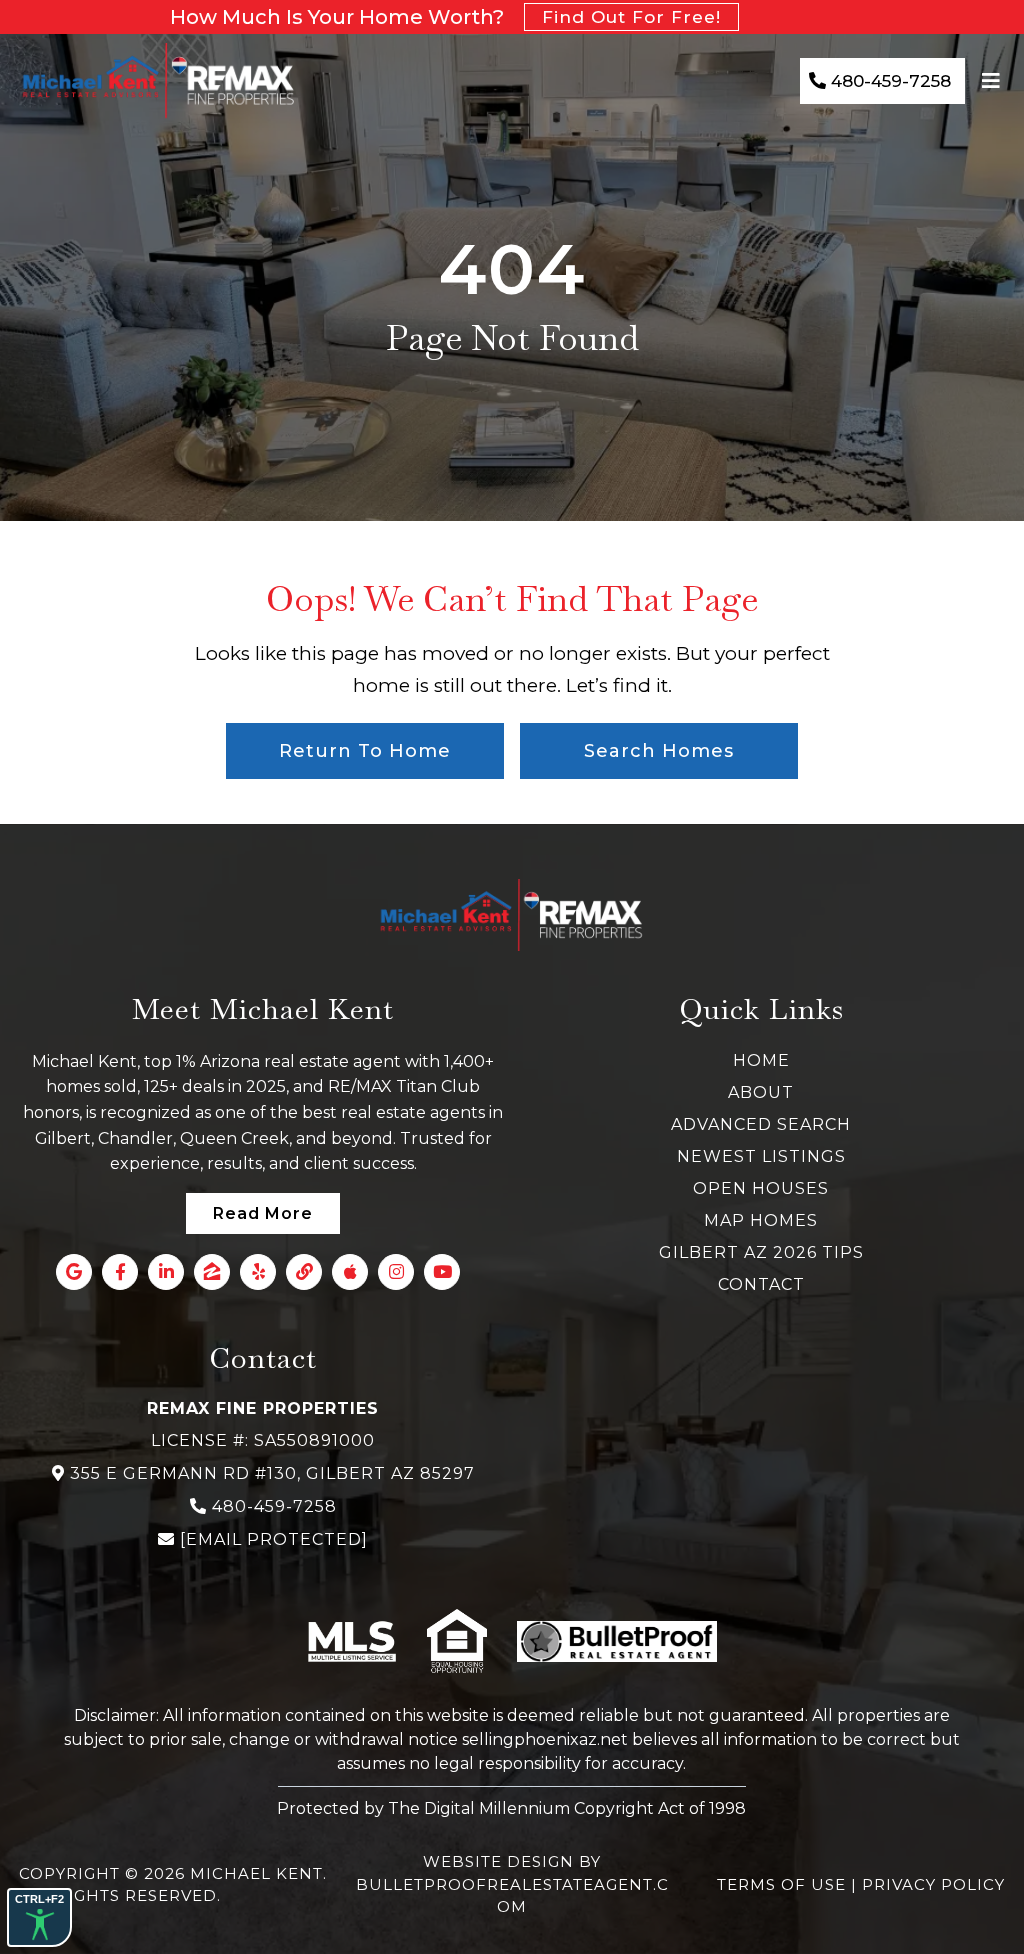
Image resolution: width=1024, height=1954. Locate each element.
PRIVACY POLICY (933, 1884)
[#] (993, 81)
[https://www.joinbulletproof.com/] (617, 1642)
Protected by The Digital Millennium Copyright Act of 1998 (511, 1808)
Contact (761, 1284)
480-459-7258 (274, 1506)
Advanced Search (761, 1124)
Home (761, 1060)
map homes (761, 1220)
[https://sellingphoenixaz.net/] (159, 80)
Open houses (761, 1188)
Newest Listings (761, 1156)
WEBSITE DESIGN (498, 1861)
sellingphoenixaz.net (545, 1739)
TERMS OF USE (784, 1884)
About (761, 1092)
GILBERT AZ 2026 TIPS (761, 1252)
